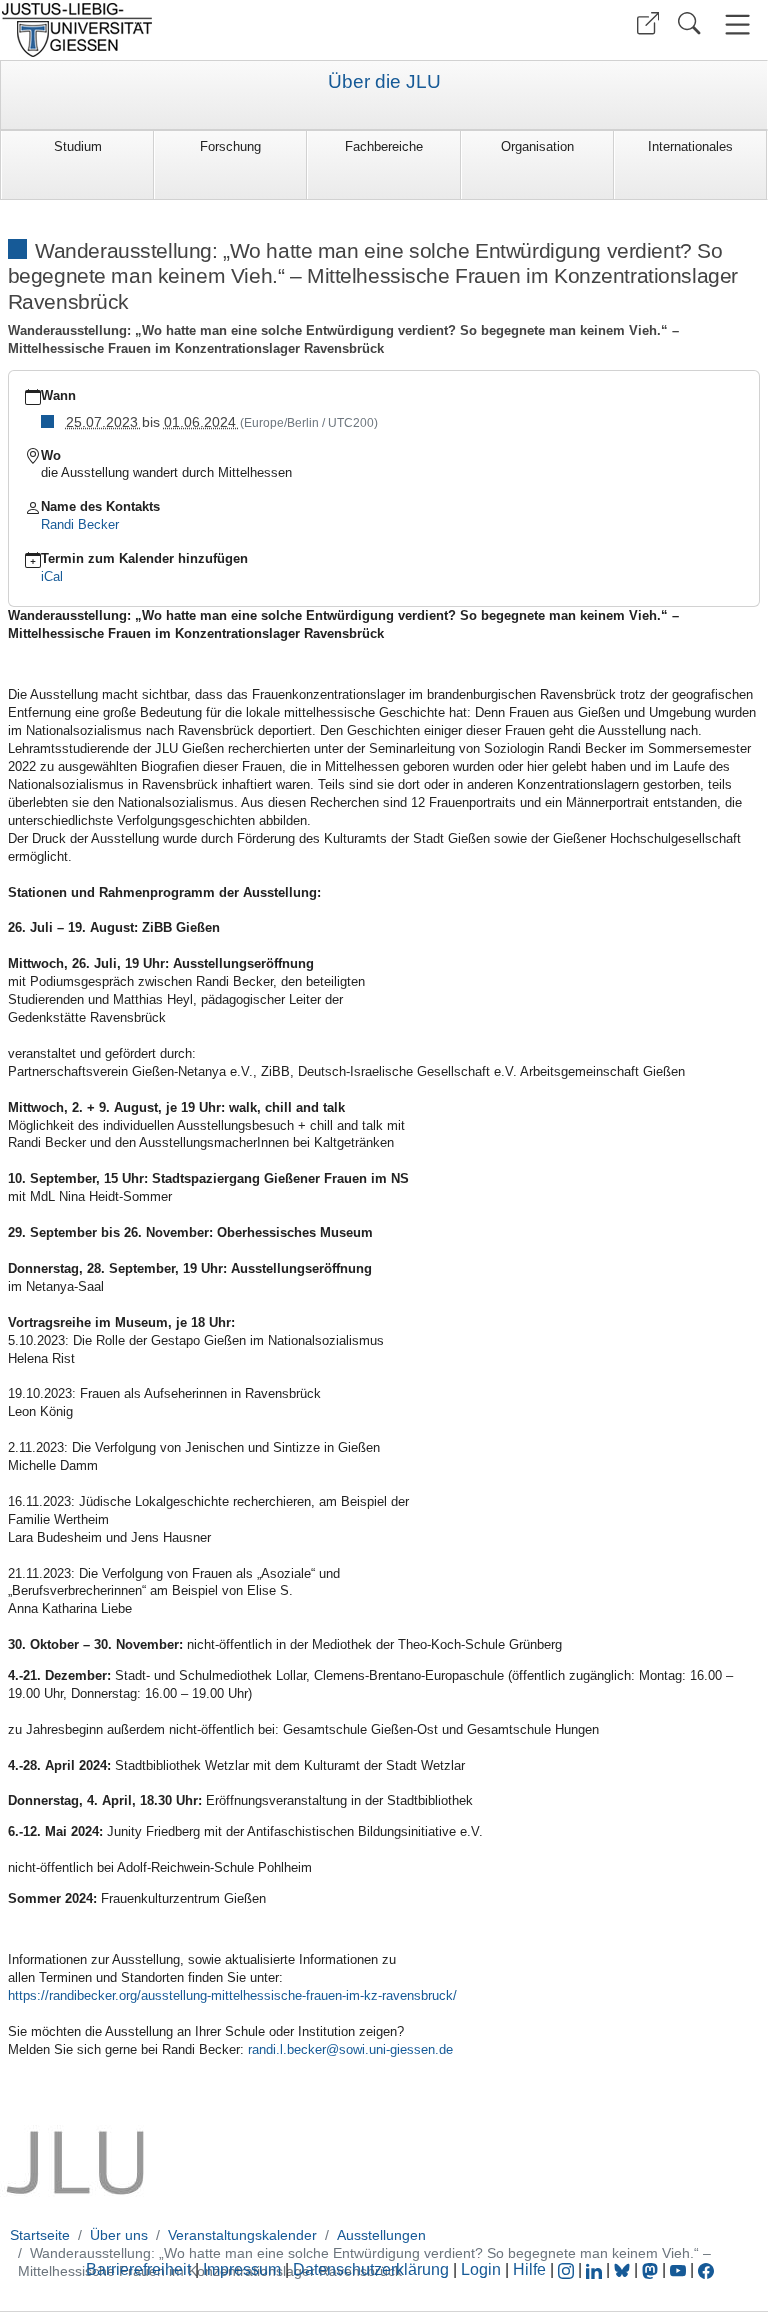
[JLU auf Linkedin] (596, 2269)
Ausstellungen (381, 2235)
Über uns (119, 2235)
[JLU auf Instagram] (568, 2269)
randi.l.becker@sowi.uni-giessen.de (350, 2049)
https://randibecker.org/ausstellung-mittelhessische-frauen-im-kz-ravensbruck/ (234, 1995)
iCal (52, 576)
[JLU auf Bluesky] (624, 2269)
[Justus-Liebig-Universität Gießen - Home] (189, 30)
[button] (648, 23)
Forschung (230, 146)
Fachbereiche (384, 146)
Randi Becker (80, 524)
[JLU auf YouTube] (678, 2269)
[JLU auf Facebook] (706, 2269)
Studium (78, 146)
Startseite (40, 2235)
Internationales (690, 146)
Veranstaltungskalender (242, 2235)
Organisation (537, 146)
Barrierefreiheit (138, 2269)
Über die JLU (384, 82)
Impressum (242, 2269)
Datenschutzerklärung (371, 2269)
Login (483, 2269)
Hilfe (529, 2269)
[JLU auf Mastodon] (652, 2269)
